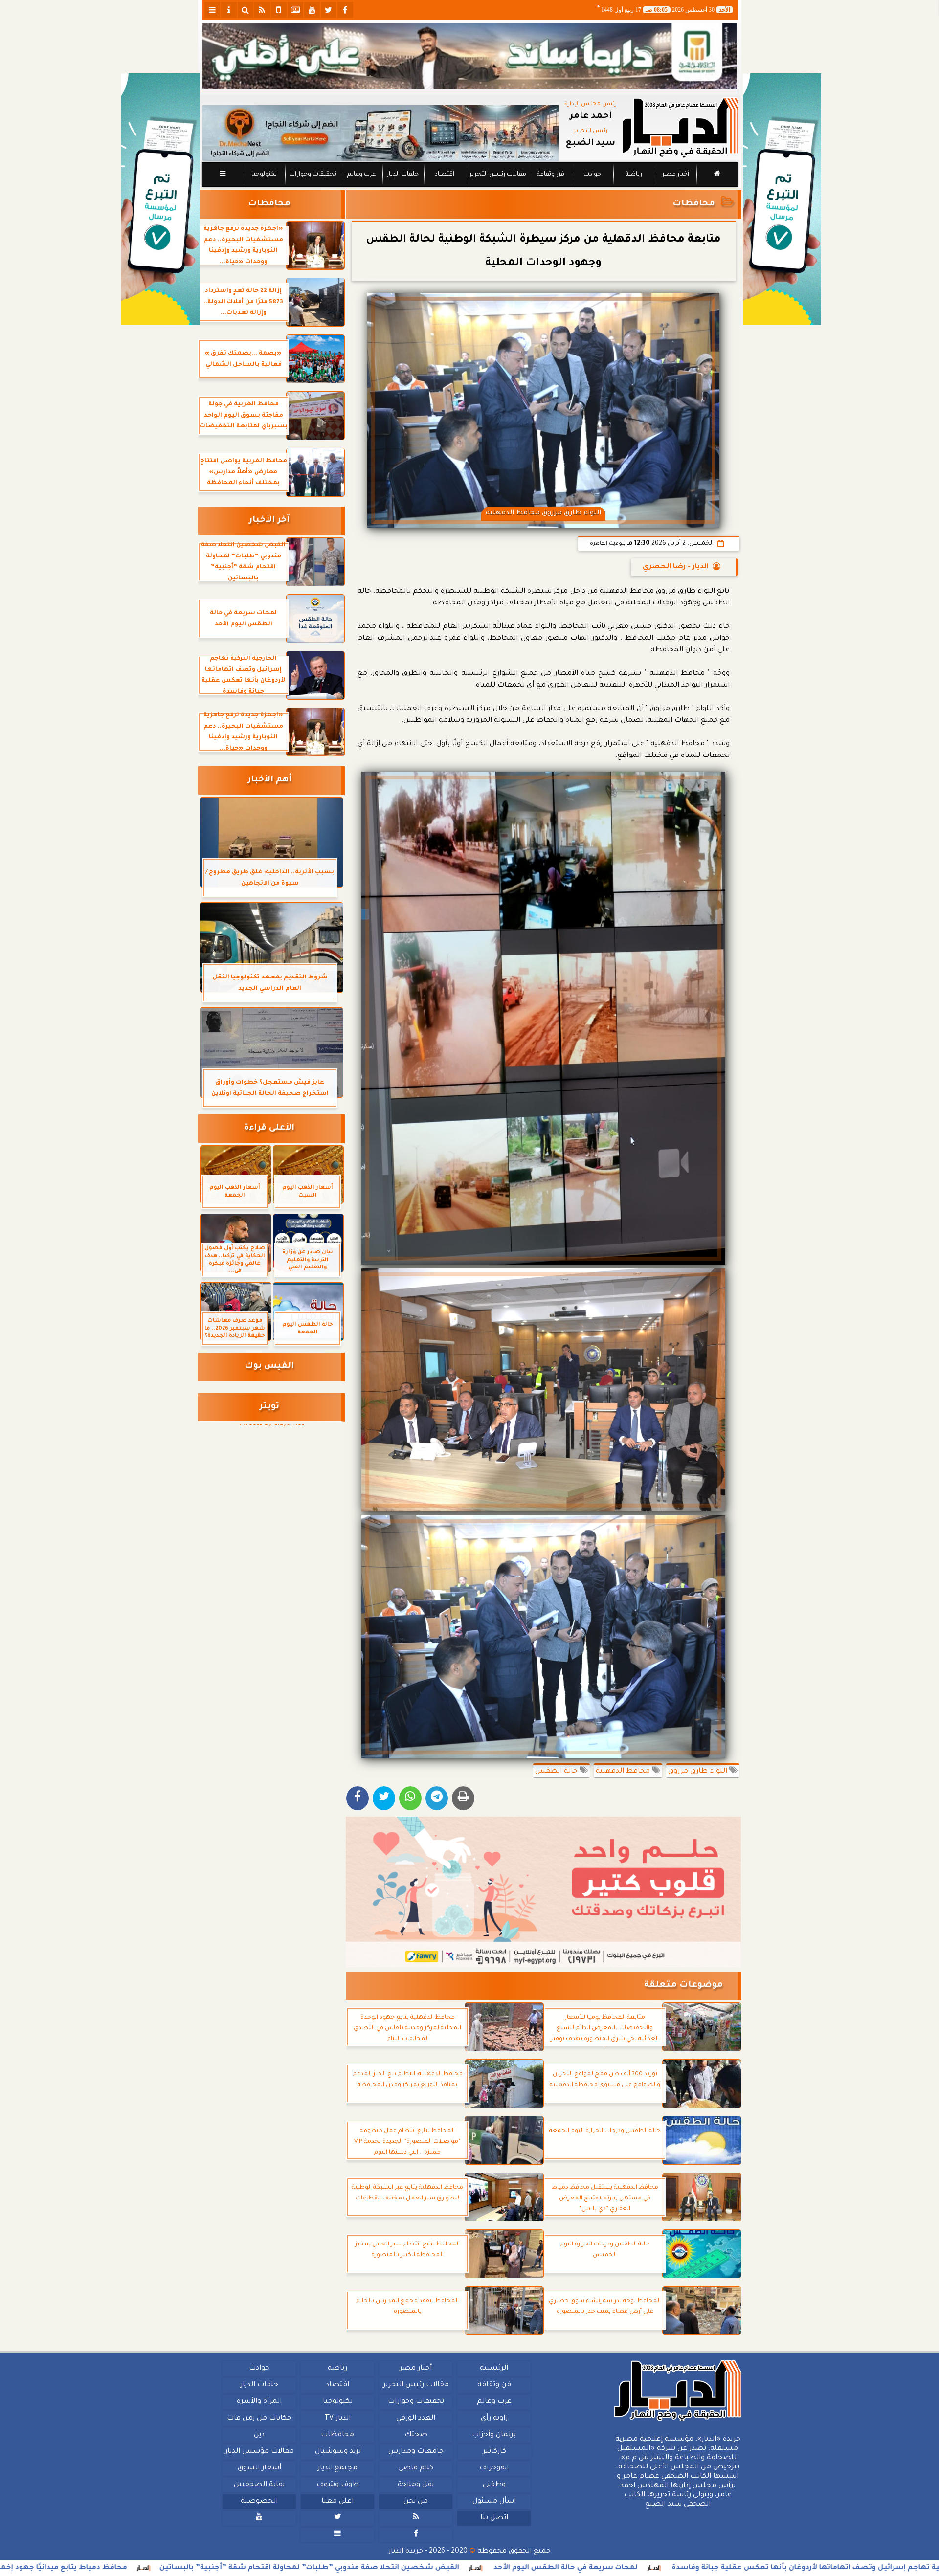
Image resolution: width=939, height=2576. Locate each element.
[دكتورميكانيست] (380, 133)
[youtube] (312, 10)
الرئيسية (494, 2369)
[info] (229, 10)
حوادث (592, 175)
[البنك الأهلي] (470, 56)
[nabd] (279, 10)
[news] (295, 10)
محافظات (694, 204)
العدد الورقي (416, 2419)
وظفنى (494, 2485)
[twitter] (329, 10)
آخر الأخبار (269, 521)
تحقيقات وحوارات (312, 175)
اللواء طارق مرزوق (699, 1772)
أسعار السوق (259, 2468)
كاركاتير (494, 2452)
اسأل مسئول (494, 2502)
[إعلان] (160, 199)
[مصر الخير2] (544, 1892)
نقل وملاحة (416, 2485)
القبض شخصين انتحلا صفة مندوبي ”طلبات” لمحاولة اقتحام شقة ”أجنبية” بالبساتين (498, 2568)
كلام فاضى (416, 2468)
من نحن (416, 2502)
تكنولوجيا (264, 175)
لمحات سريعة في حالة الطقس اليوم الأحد (754, 2568)
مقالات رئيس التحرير (497, 175)
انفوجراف (494, 2468)
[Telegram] (437, 1798)
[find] (246, 10)
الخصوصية (259, 2502)
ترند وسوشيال (337, 2452)
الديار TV (337, 2419)
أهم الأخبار (269, 780)
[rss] (262, 10)
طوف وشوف (337, 2485)
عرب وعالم (361, 175)
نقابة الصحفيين (259, 2485)
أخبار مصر (675, 175)
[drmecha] (470, 187)
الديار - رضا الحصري (676, 567)
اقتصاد (444, 175)
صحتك (415, 2435)
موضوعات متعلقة (683, 1986)
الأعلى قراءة (269, 1128)
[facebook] (345, 10)
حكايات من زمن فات (259, 2419)
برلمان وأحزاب (494, 2435)
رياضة (634, 175)
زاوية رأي (494, 2419)
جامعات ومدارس (416, 2452)
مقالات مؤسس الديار (259, 2452)
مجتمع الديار (337, 2468)
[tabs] (212, 10)
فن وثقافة (551, 175)
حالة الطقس (557, 1772)
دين (259, 2435)
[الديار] (782, 199)
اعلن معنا (337, 2502)
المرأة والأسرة (259, 2402)
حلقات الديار (403, 175)
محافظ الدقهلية (624, 1772)
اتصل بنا (494, 2518)
